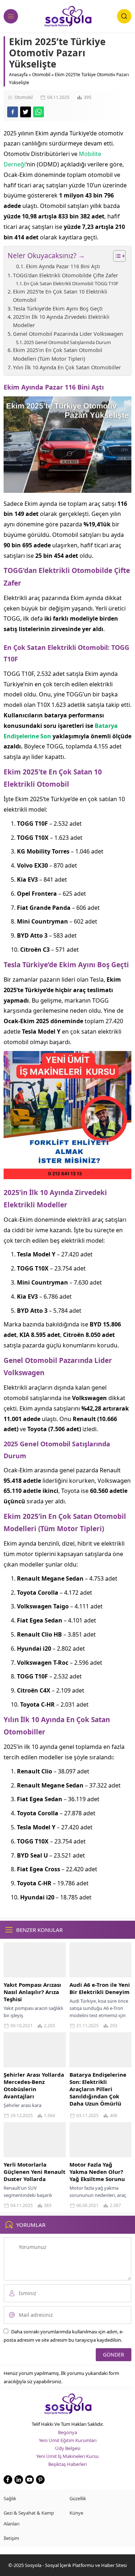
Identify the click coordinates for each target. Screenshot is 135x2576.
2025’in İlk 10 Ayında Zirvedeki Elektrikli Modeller (61, 321)
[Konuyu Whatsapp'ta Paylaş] (39, 112)
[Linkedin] (19, 2480)
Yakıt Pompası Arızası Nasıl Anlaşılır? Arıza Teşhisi (32, 1992)
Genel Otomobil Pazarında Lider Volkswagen (68, 334)
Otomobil (41, 75)
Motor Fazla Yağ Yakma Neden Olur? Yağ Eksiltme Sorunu (97, 2172)
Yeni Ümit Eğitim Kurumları (68, 2440)
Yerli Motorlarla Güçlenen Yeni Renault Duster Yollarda (35, 2172)
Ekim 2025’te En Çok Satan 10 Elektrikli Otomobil (60, 296)
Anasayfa (18, 75)
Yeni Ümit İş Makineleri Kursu (67, 2456)
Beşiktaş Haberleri (67, 2464)
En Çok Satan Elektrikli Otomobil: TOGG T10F (71, 283)
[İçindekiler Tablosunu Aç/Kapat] (116, 256)
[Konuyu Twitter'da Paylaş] (26, 112)
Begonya (67, 2432)
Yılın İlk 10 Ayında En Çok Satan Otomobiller (67, 367)
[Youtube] (30, 2480)
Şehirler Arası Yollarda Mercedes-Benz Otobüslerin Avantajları (34, 2085)
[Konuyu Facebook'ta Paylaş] (13, 112)
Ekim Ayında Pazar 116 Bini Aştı (63, 266)
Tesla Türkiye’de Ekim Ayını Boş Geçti (58, 309)
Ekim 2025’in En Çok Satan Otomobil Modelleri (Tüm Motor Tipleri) (58, 354)
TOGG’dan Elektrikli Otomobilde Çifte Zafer (66, 275)
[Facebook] (8, 2480)
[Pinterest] (40, 2480)
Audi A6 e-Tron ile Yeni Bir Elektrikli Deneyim (100, 1988)
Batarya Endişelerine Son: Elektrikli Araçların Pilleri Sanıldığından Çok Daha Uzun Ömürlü (98, 2089)
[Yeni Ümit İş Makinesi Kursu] (67, 1174)
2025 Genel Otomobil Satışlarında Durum (67, 342)
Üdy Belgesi (68, 2448)
